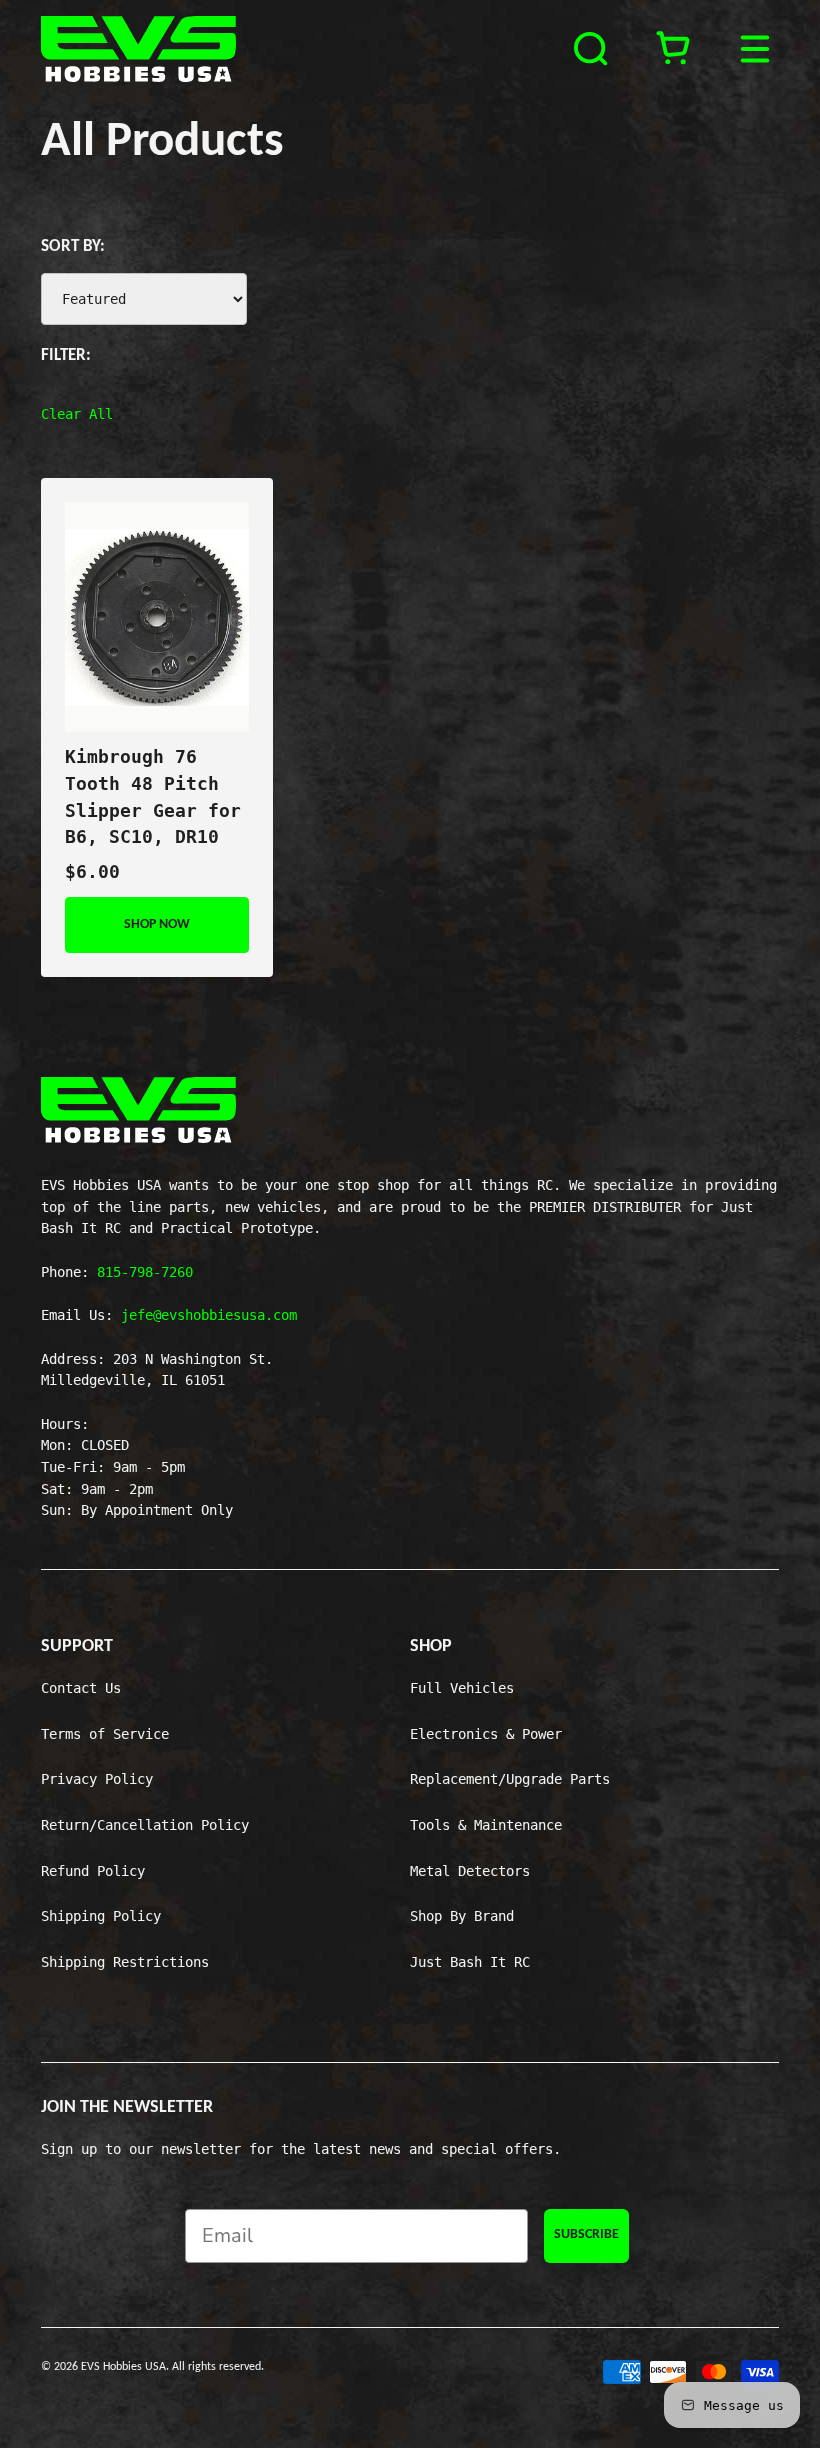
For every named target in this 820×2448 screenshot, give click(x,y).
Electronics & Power (486, 1734)
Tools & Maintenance (486, 1825)
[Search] (594, 49)
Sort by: (73, 246)
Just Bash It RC (470, 1962)
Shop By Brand (462, 1916)
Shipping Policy (101, 1916)
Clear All (77, 414)
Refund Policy (93, 1871)
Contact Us (81, 1688)
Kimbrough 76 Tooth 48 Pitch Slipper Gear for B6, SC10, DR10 (153, 797)
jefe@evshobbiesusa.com (209, 1315)
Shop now (157, 924)
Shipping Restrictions (125, 1962)
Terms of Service (105, 1734)
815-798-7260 (145, 1272)
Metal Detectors (470, 1871)
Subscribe (586, 2234)
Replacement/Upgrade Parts (510, 1779)
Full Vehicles (462, 1688)
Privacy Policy (97, 1779)
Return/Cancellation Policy (145, 1825)
